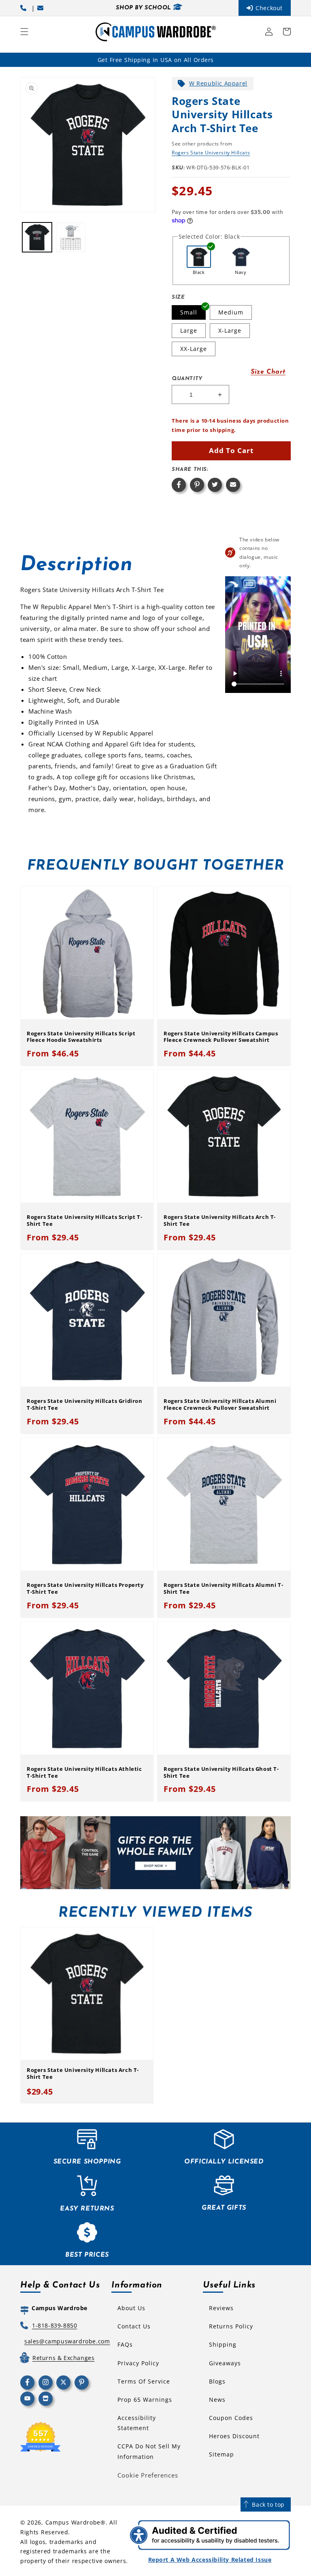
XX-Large (194, 349)
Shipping (223, 2344)
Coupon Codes (231, 2418)
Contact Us (134, 2326)
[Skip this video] (233, 584)
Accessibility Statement (137, 2423)
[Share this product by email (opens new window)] (233, 485)
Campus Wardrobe (73, 2522)
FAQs (125, 2344)
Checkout (269, 8)
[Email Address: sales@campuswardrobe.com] (42, 8)
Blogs (217, 2381)
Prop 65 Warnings (145, 2400)
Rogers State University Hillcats (211, 153)
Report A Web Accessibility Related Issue (210, 2560)
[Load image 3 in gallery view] (71, 237)
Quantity (187, 379)
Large (189, 330)
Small (189, 312)
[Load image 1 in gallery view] (37, 237)
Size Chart (268, 372)
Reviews (221, 2308)
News (217, 2400)
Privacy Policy (138, 2363)
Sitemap (222, 2454)
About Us (131, 2308)
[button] (24, 32)
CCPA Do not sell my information (149, 2451)
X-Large (230, 330)
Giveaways (225, 2363)
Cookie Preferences (148, 2475)
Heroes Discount (234, 2436)
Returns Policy (231, 2326)
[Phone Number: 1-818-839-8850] (25, 8)
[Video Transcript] (249, 584)
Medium (231, 312)
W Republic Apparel (218, 83)
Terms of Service (144, 2381)
